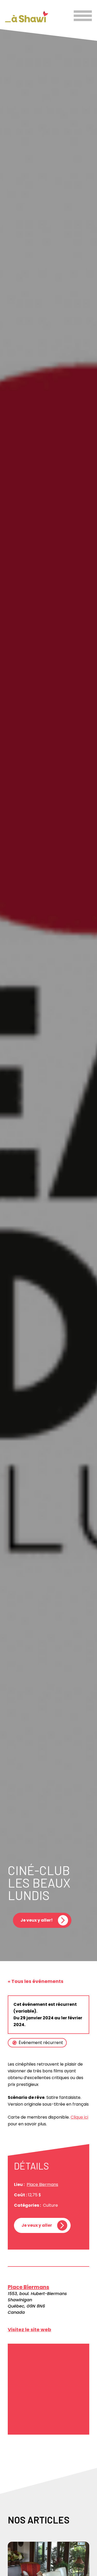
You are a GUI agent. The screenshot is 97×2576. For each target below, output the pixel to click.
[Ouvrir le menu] (83, 16)
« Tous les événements (36, 1981)
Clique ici (79, 2117)
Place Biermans (42, 2184)
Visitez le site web (29, 2329)
